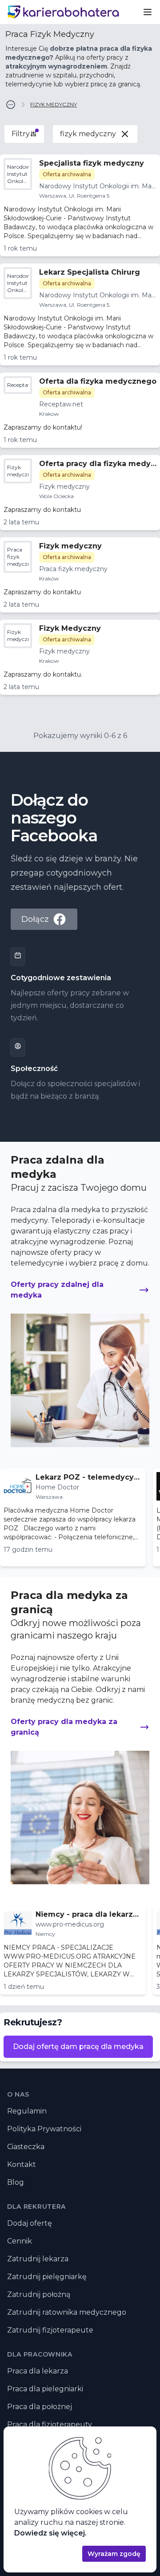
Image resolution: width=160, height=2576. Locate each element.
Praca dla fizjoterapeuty (50, 2424)
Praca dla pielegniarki (45, 2389)
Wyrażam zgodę (114, 2554)
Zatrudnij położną (39, 2294)
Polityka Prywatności (44, 2129)
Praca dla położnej (40, 2407)
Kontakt (22, 2164)
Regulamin (27, 2111)
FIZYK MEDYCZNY (54, 104)
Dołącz (35, 919)
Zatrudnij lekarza (38, 2259)
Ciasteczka (26, 2147)
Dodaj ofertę (30, 2223)
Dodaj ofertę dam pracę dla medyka (78, 2047)
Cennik (20, 2241)
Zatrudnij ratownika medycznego (67, 2312)
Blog (16, 2182)
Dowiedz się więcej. (50, 2533)
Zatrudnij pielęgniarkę (47, 2277)
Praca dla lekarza (38, 2371)
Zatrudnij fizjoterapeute (50, 2330)
